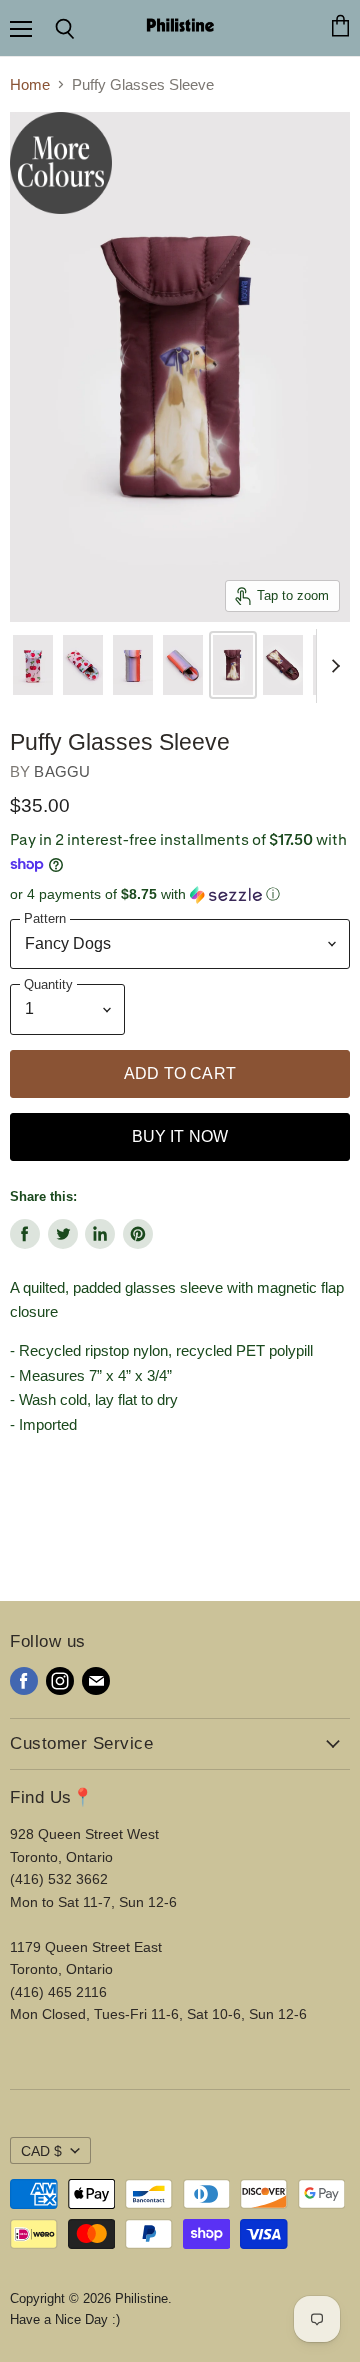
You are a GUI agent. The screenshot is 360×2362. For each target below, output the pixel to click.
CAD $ (41, 2151)
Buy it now (180, 1136)
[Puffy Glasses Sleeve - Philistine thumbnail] (33, 665)
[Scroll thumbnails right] (332, 666)
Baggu (62, 771)
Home (30, 84)
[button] (180, 894)
